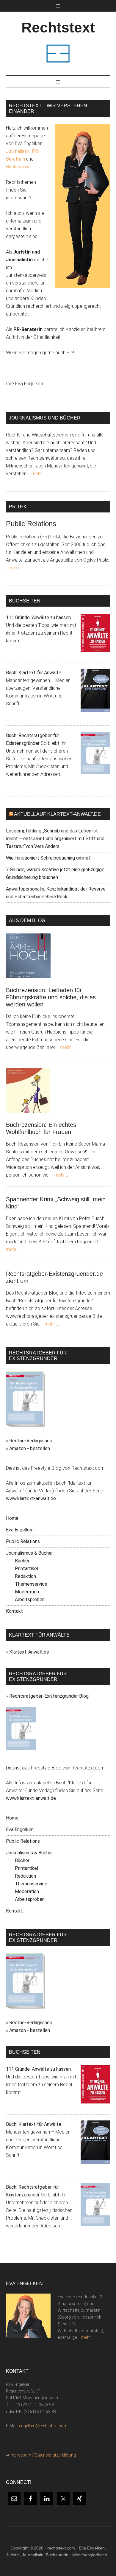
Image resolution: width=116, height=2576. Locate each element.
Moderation (27, 1592)
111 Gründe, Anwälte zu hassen (38, 617)
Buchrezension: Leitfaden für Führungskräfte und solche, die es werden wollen (51, 997)
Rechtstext (58, 28)
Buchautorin (18, 167)
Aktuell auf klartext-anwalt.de (57, 814)
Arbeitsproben (30, 1599)
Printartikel (26, 1569)
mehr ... (39, 474)
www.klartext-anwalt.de (31, 1498)
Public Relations (31, 524)
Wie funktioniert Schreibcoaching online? (48, 858)
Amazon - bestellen (30, 1448)
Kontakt (14, 1611)
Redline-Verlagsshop (31, 1441)
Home (12, 1518)
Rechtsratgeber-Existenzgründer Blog (49, 1696)
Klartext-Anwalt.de (29, 1652)
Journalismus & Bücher (29, 1553)
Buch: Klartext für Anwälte (34, 673)
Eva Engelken (20, 1530)
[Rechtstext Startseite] (58, 62)
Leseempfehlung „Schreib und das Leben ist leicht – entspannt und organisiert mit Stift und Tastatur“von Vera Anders (55, 839)
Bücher (22, 1561)
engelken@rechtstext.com (43, 2426)
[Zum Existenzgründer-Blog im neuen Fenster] (21, 1748)
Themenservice (31, 1584)
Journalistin (18, 151)
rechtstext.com (61, 2548)
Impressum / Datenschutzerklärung (43, 2455)
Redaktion (25, 1576)
